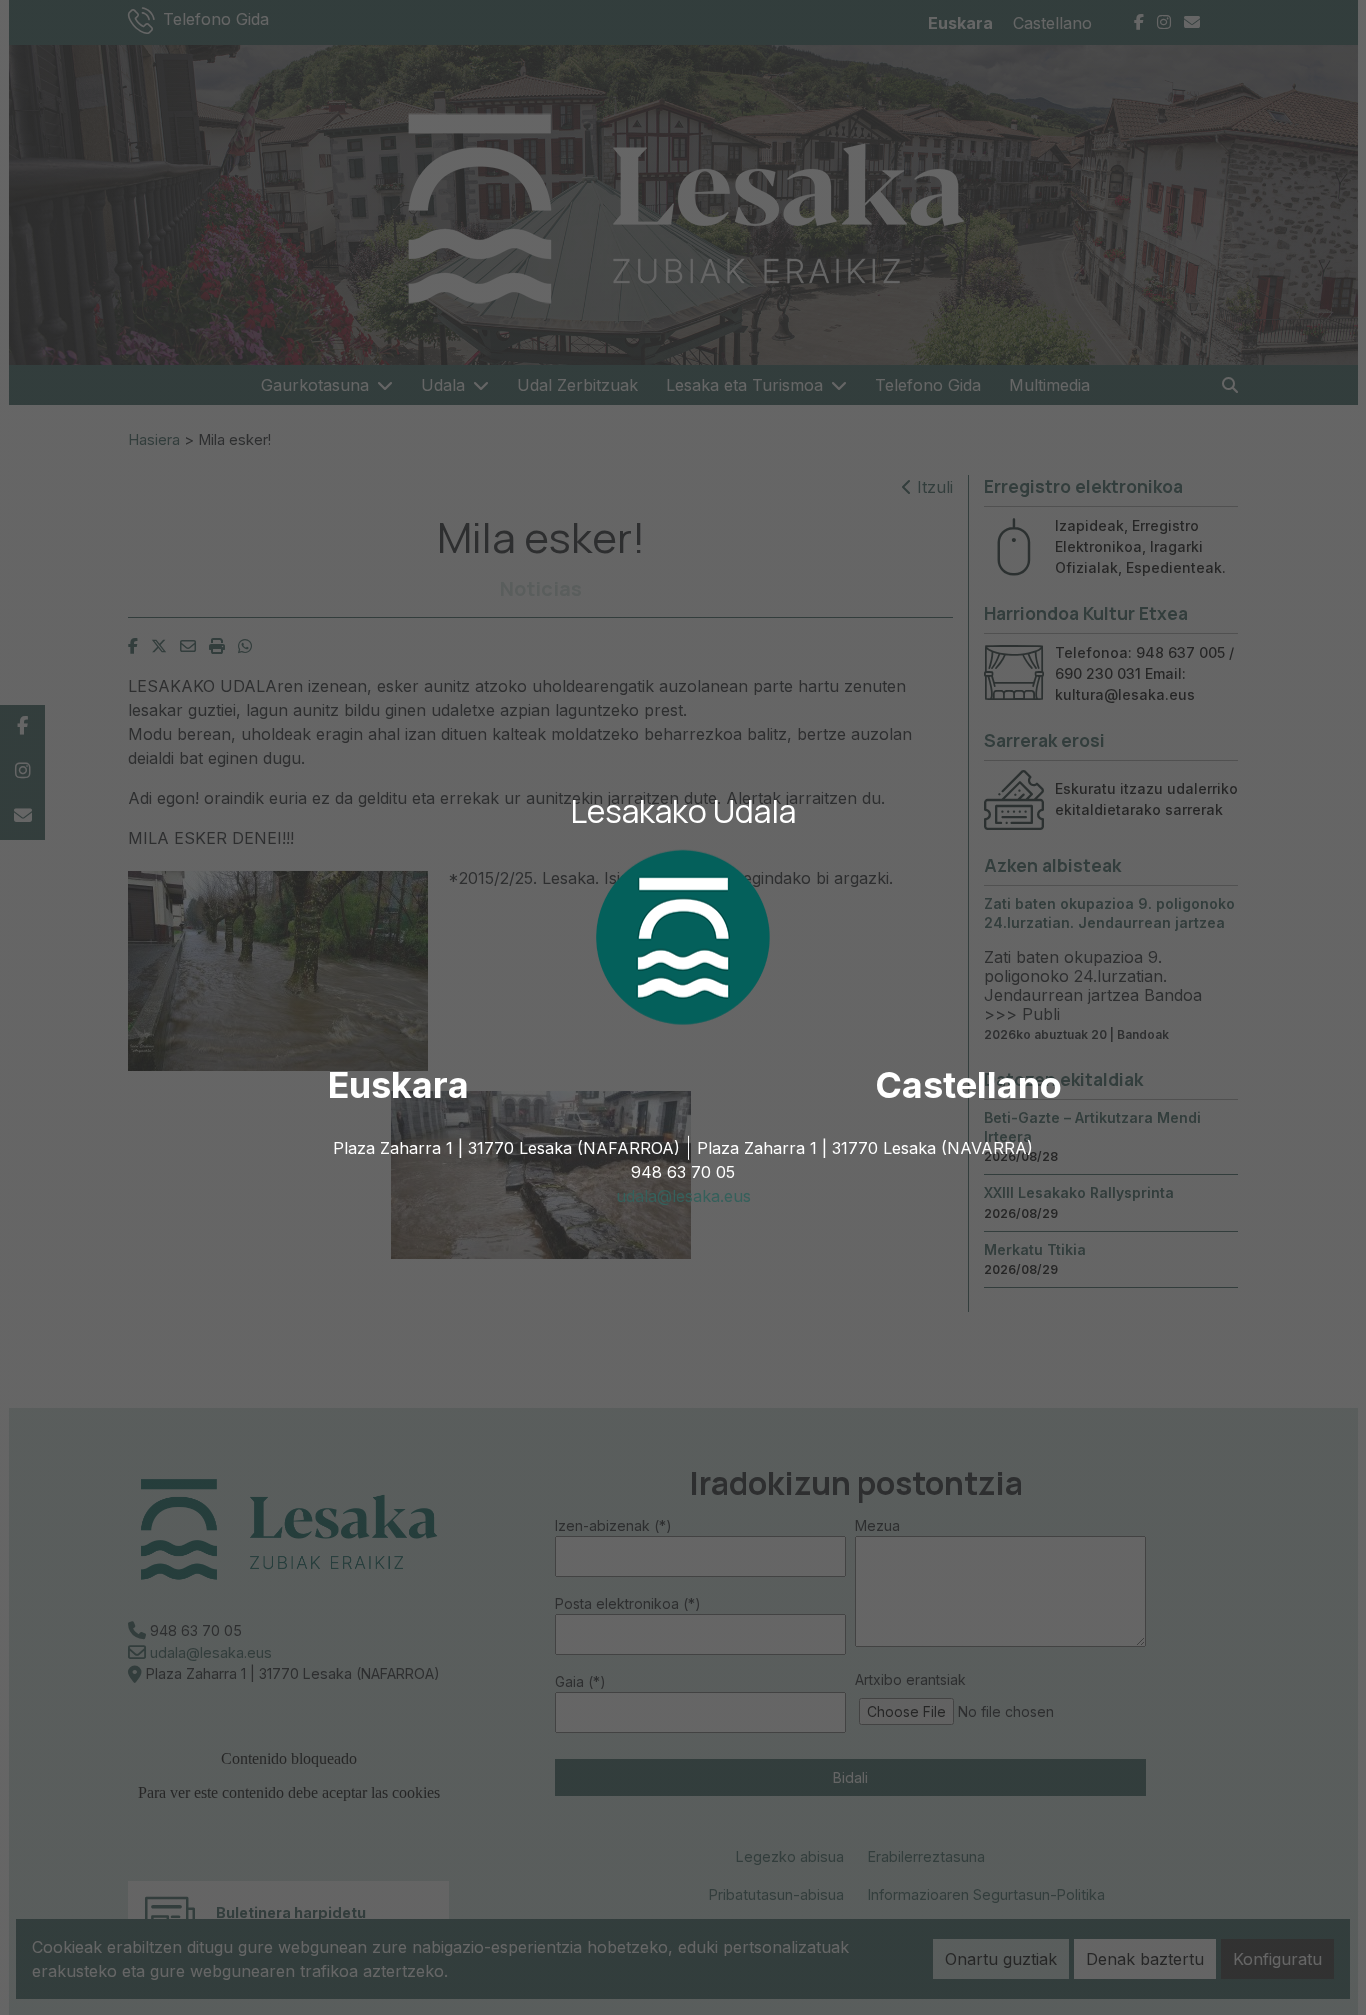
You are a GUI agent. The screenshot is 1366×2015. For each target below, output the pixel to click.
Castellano (968, 1085)
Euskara (398, 1085)
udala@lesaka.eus (683, 1196)
